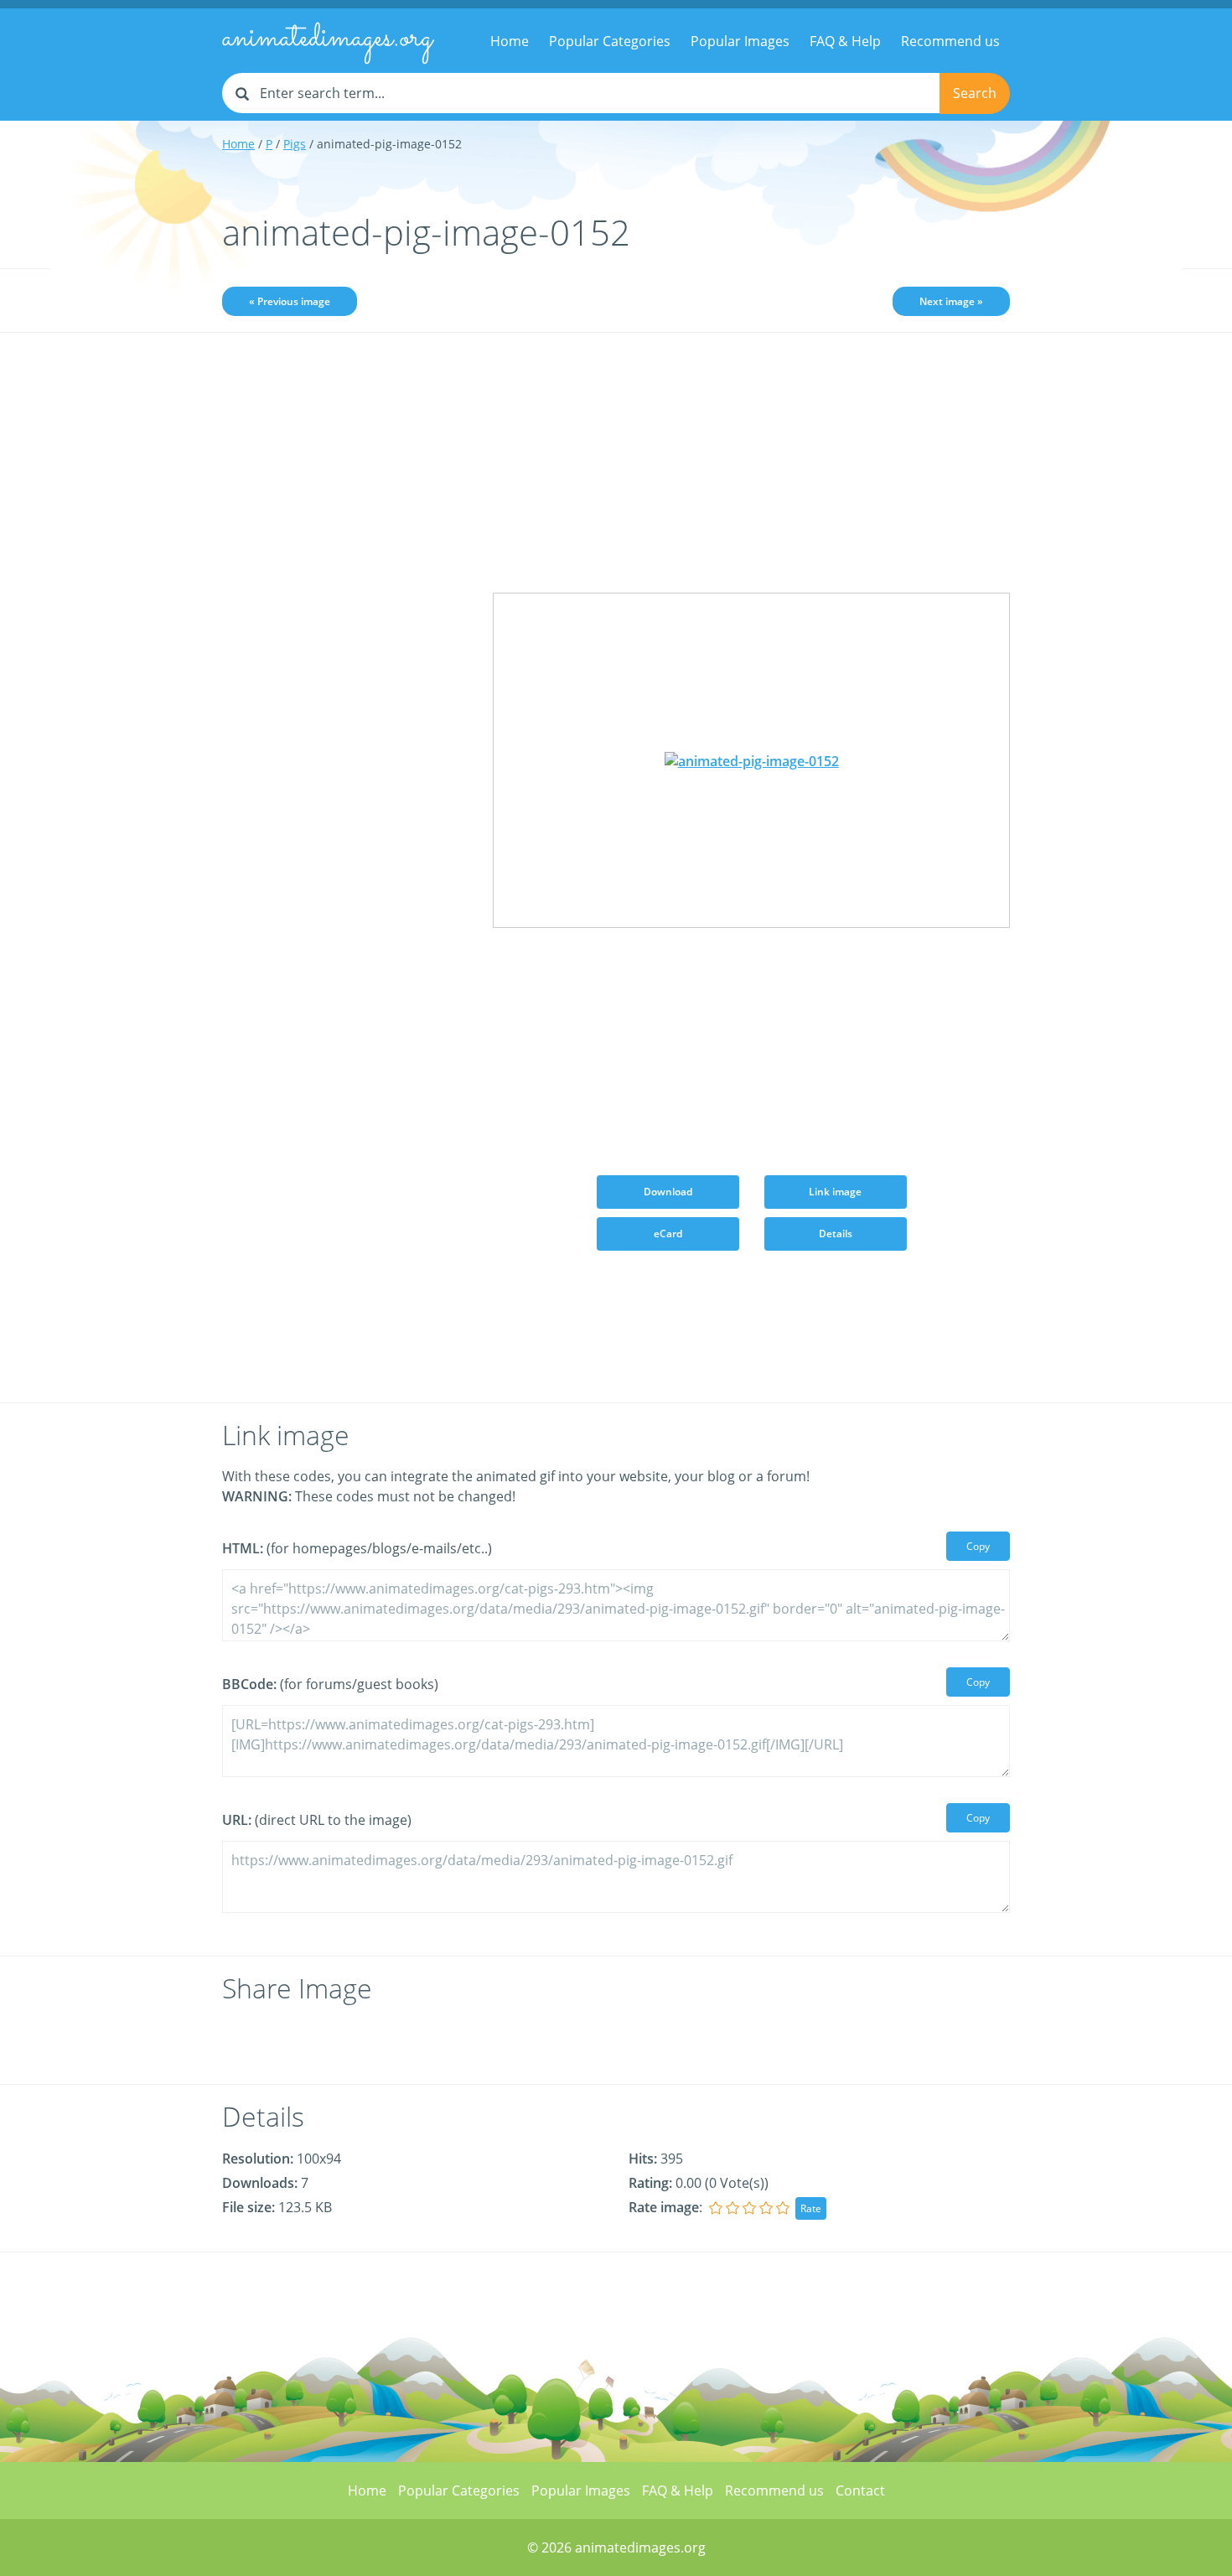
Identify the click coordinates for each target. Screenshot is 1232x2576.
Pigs (295, 144)
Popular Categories (610, 41)
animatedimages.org (327, 39)
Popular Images (740, 41)
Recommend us (950, 41)
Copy (978, 1546)
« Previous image (290, 301)
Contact (860, 2490)
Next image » (951, 301)
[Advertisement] (345, 609)
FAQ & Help (845, 41)
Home (510, 41)
